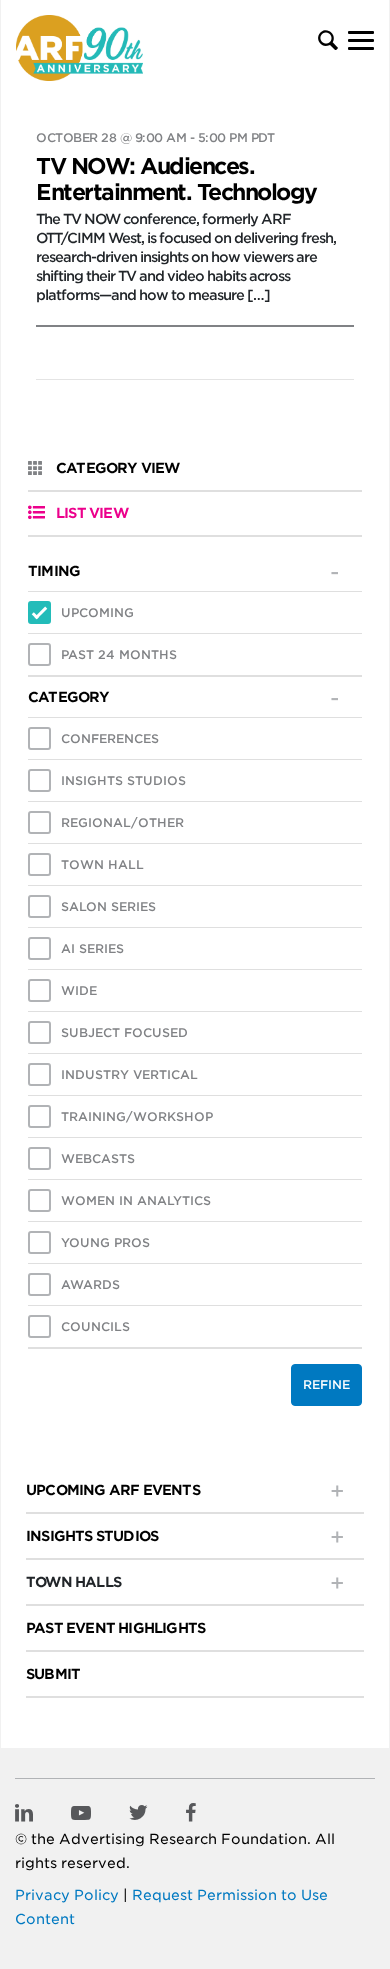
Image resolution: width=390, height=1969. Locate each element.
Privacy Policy (67, 1895)
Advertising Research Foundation (183, 1839)
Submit (53, 1674)
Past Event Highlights (115, 1628)
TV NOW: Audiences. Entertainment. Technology (176, 179)
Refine (326, 1384)
